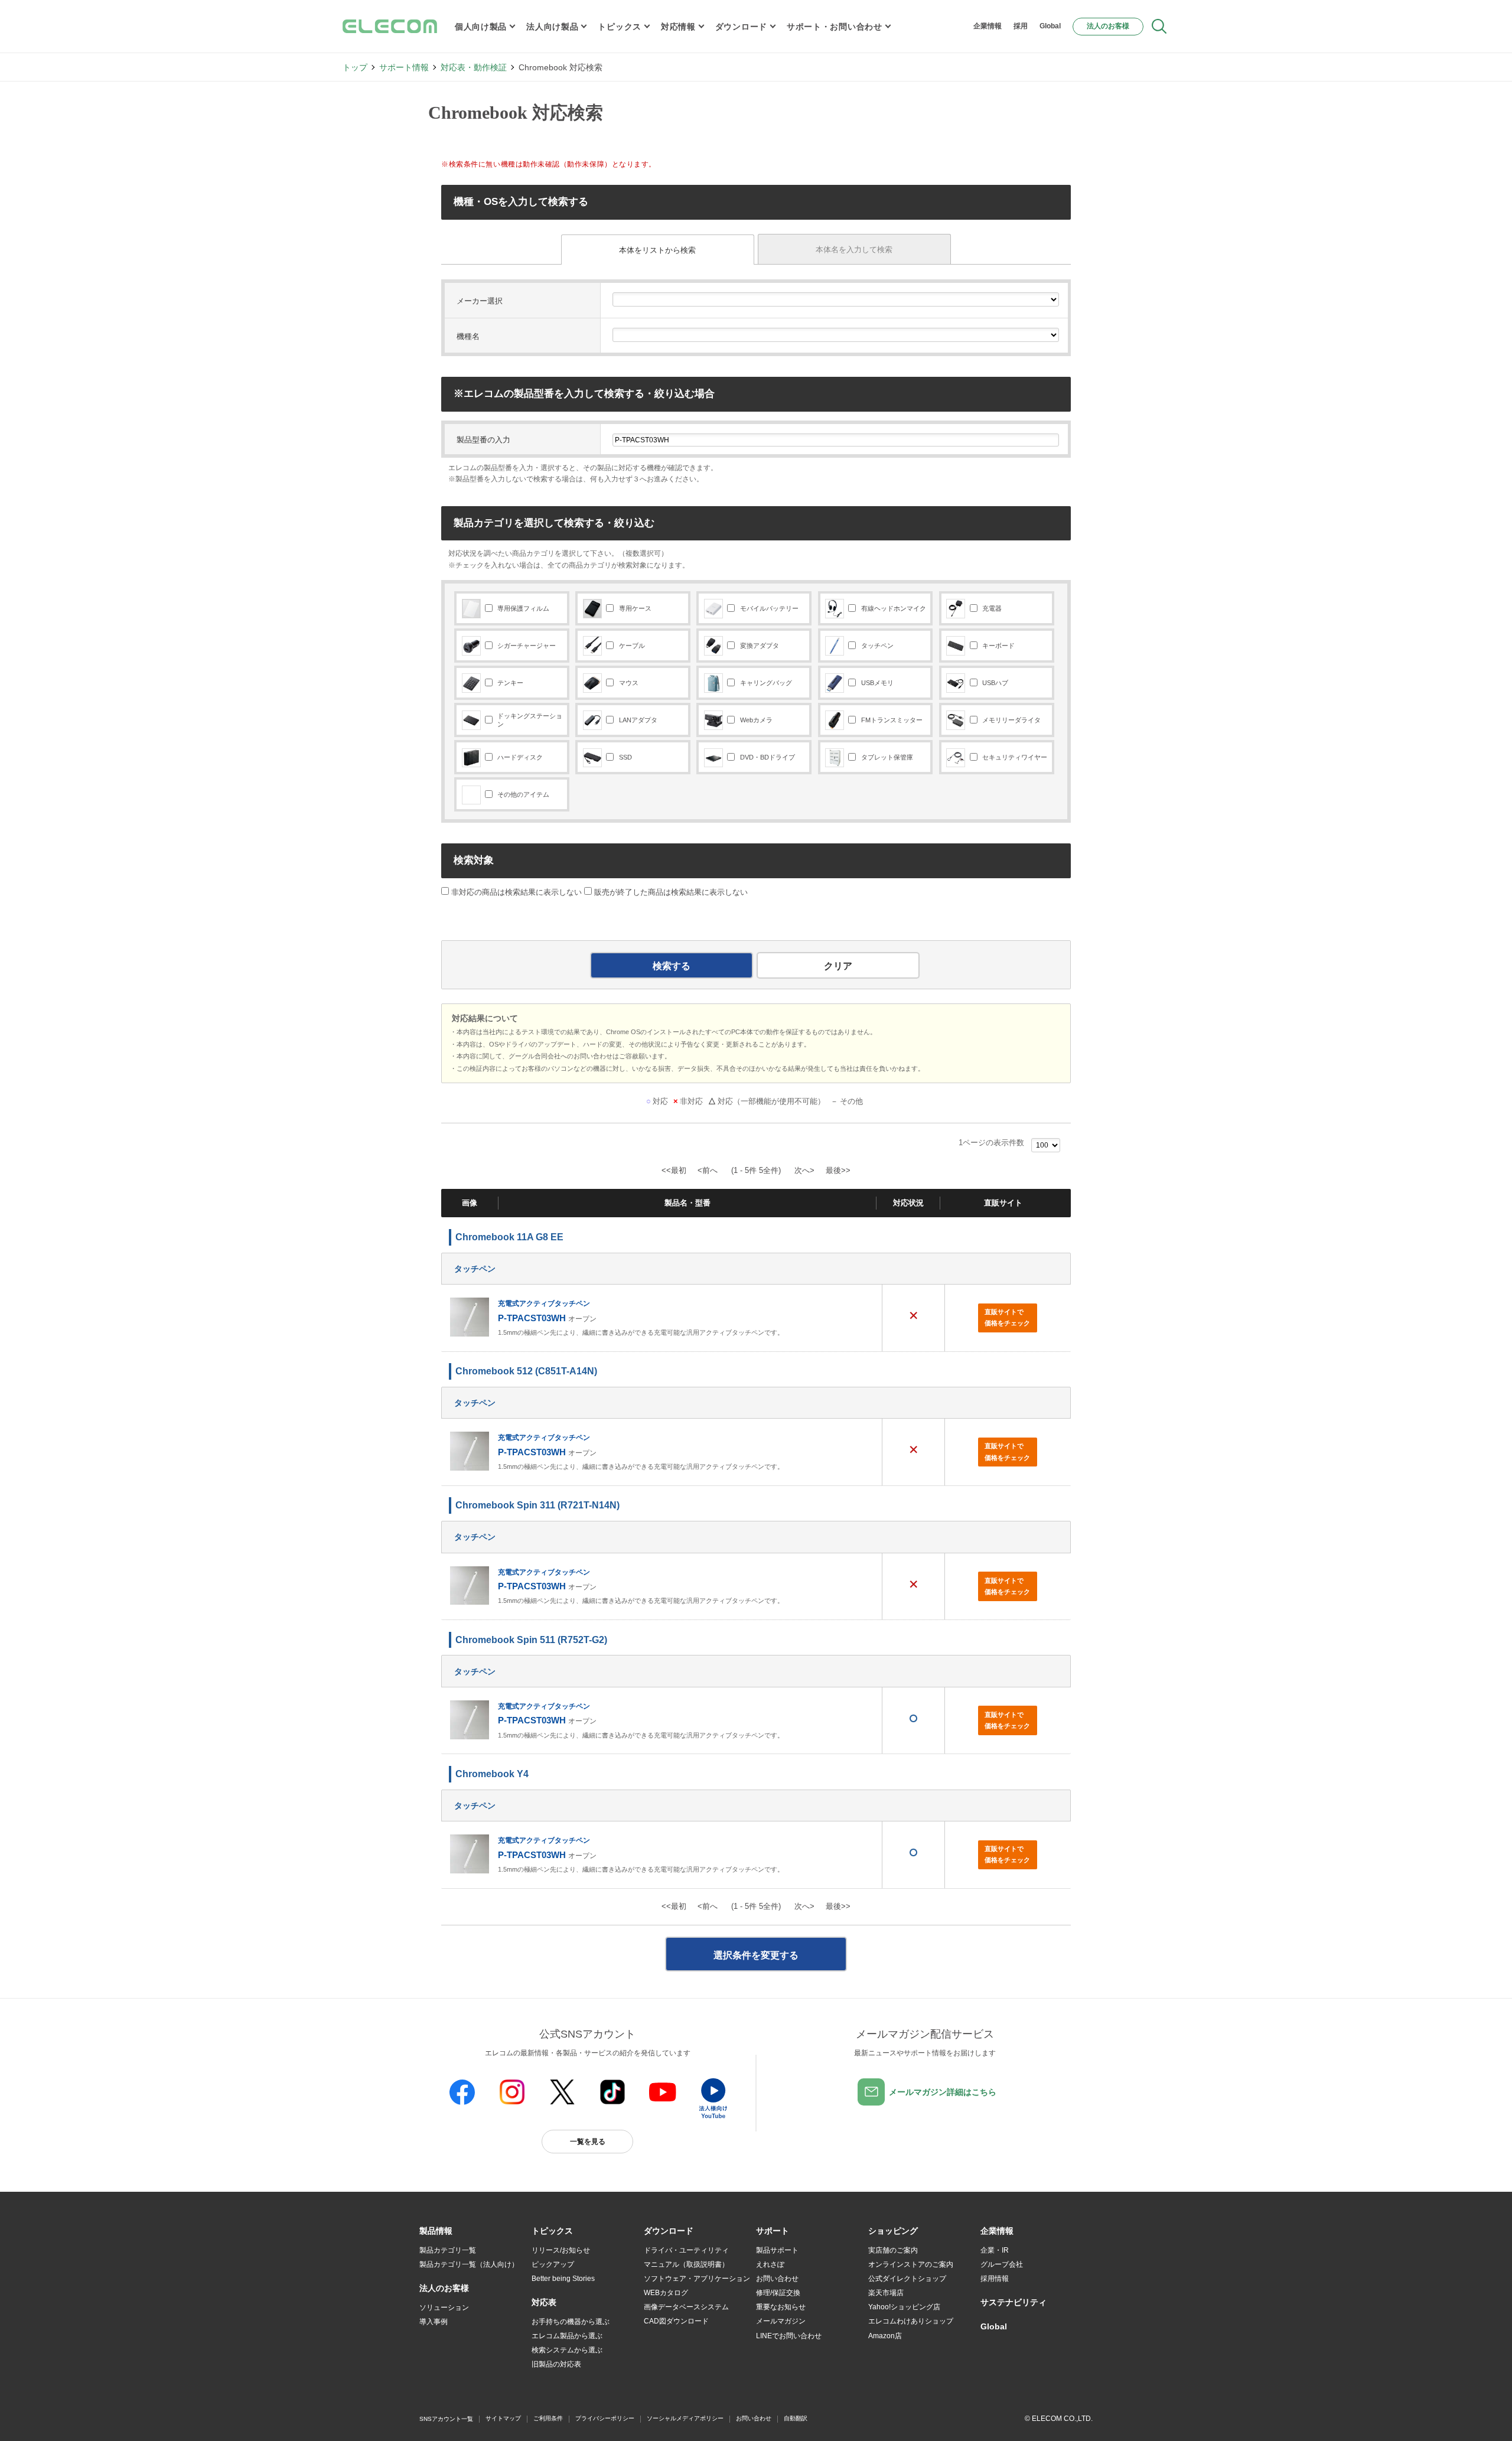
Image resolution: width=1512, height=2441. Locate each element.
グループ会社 (1002, 2264)
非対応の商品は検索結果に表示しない (515, 892)
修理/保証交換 (778, 2293)
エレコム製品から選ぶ (567, 2336)
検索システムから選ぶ (567, 2350)
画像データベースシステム (686, 2307)
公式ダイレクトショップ (907, 2279)
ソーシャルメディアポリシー (685, 2418)
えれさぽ (770, 2264)
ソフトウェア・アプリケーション (697, 2279)
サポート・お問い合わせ (835, 27)
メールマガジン (781, 2321)
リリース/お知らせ (561, 2250)
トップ (355, 67)
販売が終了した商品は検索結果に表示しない (671, 892)
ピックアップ (553, 2264)
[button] (552, 2231)
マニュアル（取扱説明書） (686, 2264)
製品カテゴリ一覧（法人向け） (469, 2264)
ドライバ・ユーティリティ (686, 2250)
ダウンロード (741, 27)
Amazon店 (885, 2336)
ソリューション (444, 2308)
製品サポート (777, 2250)
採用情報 (995, 2279)
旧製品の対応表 (556, 2364)
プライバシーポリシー (605, 2418)
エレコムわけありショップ (911, 2321)
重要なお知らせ (781, 2307)
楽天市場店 (886, 2293)
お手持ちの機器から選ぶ (571, 2322)
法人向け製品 (552, 27)
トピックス (620, 27)
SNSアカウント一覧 (446, 2419)
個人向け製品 (481, 27)
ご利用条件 (548, 2418)
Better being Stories (563, 2279)
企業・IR (995, 2250)
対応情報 (678, 27)
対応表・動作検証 (474, 67)
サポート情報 (404, 67)
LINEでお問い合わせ (789, 2336)
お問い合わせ (777, 2279)
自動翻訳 (796, 2418)
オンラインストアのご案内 (911, 2264)
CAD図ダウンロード (676, 2321)
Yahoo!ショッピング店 (904, 2307)
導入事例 (434, 2322)
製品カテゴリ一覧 (448, 2250)
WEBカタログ (666, 2293)
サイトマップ (503, 2418)
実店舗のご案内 (893, 2250)
